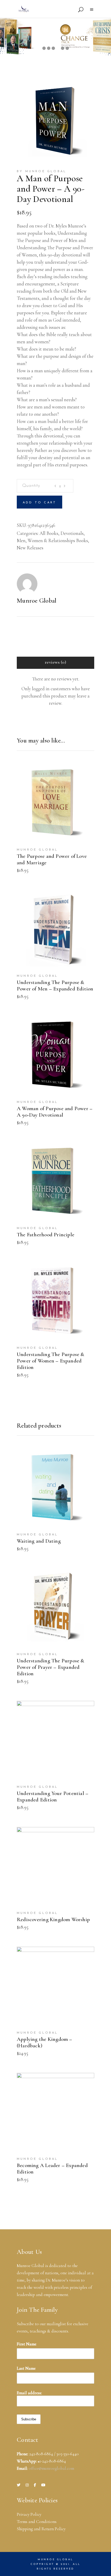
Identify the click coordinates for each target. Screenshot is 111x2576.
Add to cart (39, 503)
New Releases (30, 548)
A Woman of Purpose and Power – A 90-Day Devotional (55, 1112)
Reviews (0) (55, 662)
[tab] (55, 663)
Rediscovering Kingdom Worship (53, 1919)
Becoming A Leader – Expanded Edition (52, 2169)
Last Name (26, 2368)
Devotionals (72, 533)
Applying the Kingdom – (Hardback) (45, 2042)
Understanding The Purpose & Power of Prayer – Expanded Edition (51, 1667)
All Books (49, 533)
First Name (27, 2344)
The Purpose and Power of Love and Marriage (52, 859)
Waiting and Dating (39, 1541)
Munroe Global (37, 601)
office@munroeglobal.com (51, 2468)
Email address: (29, 2393)
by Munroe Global (42, 171)
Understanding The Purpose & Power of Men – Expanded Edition (55, 986)
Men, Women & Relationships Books (52, 540)
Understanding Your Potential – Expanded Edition (53, 1797)
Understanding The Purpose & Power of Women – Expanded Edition (51, 1361)
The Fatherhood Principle (46, 1235)
